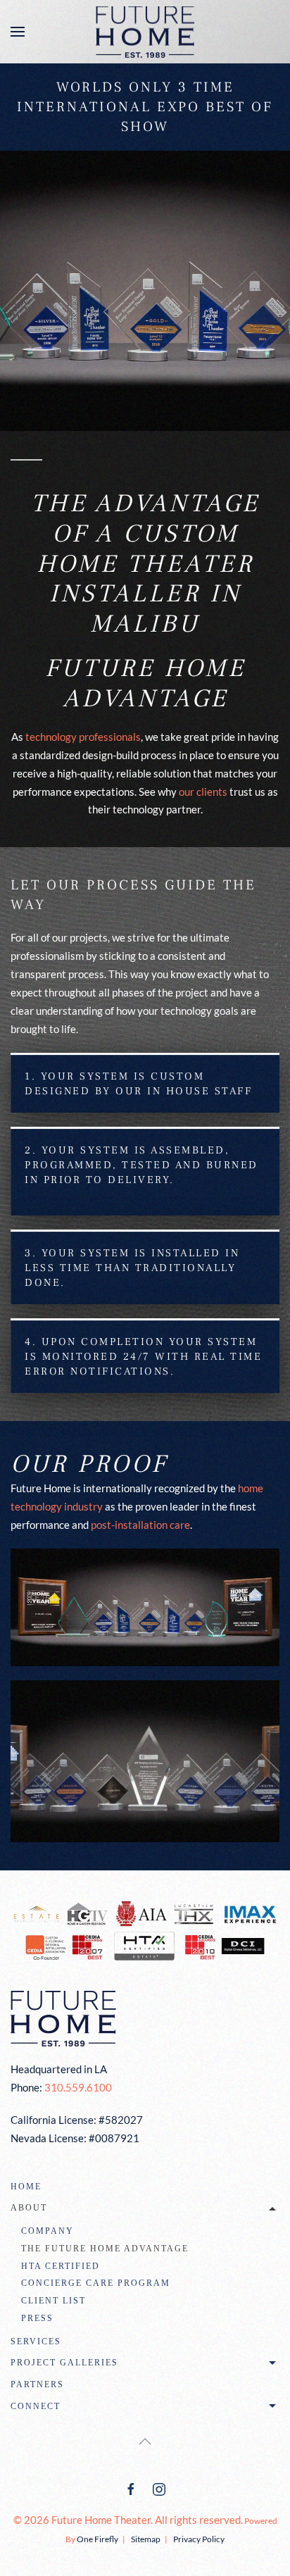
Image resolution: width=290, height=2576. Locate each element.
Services (36, 2341)
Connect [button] (36, 2406)
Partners (37, 2384)
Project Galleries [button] (64, 2363)
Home (26, 2187)
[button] (18, 32)
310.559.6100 (78, 2087)
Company (48, 2231)
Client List (53, 2301)
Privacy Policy (199, 2539)
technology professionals (83, 737)
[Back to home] (145, 32)
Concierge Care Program (96, 2283)
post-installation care (140, 1525)
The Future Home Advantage (105, 2249)
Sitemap (146, 2539)
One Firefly (97, 2539)
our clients (203, 792)
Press (37, 2318)
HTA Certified (61, 2266)
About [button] (29, 2208)
